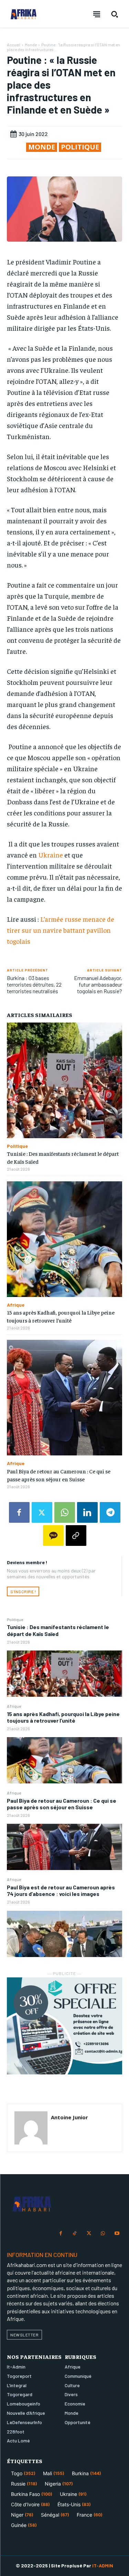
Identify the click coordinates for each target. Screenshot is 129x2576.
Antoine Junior (69, 2117)
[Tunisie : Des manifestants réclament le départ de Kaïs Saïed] (64, 1674)
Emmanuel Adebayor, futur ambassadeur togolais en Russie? (98, 984)
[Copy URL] (76, 1536)
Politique (15, 1619)
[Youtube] (117, 2234)
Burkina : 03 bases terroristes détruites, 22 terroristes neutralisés (34, 984)
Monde (31, 45)
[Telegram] (110, 1512)
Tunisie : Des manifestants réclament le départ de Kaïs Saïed (58, 1630)
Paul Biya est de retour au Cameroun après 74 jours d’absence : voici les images (61, 1890)
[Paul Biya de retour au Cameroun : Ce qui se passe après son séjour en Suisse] (64, 1847)
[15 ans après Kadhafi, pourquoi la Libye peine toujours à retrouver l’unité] (64, 1760)
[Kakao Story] (53, 1536)
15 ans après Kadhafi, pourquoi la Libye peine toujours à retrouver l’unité (63, 1717)
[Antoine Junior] (31, 2128)
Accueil (14, 45)
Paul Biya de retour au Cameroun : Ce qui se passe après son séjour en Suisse (62, 1804)
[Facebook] (19, 1512)
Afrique (14, 1706)
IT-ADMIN (103, 2565)
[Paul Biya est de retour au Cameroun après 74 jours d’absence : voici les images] (64, 1934)
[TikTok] (75, 2234)
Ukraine (51, 855)
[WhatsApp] (65, 1512)
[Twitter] (42, 1512)
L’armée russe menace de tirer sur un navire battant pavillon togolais (61, 930)
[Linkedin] (87, 1512)
